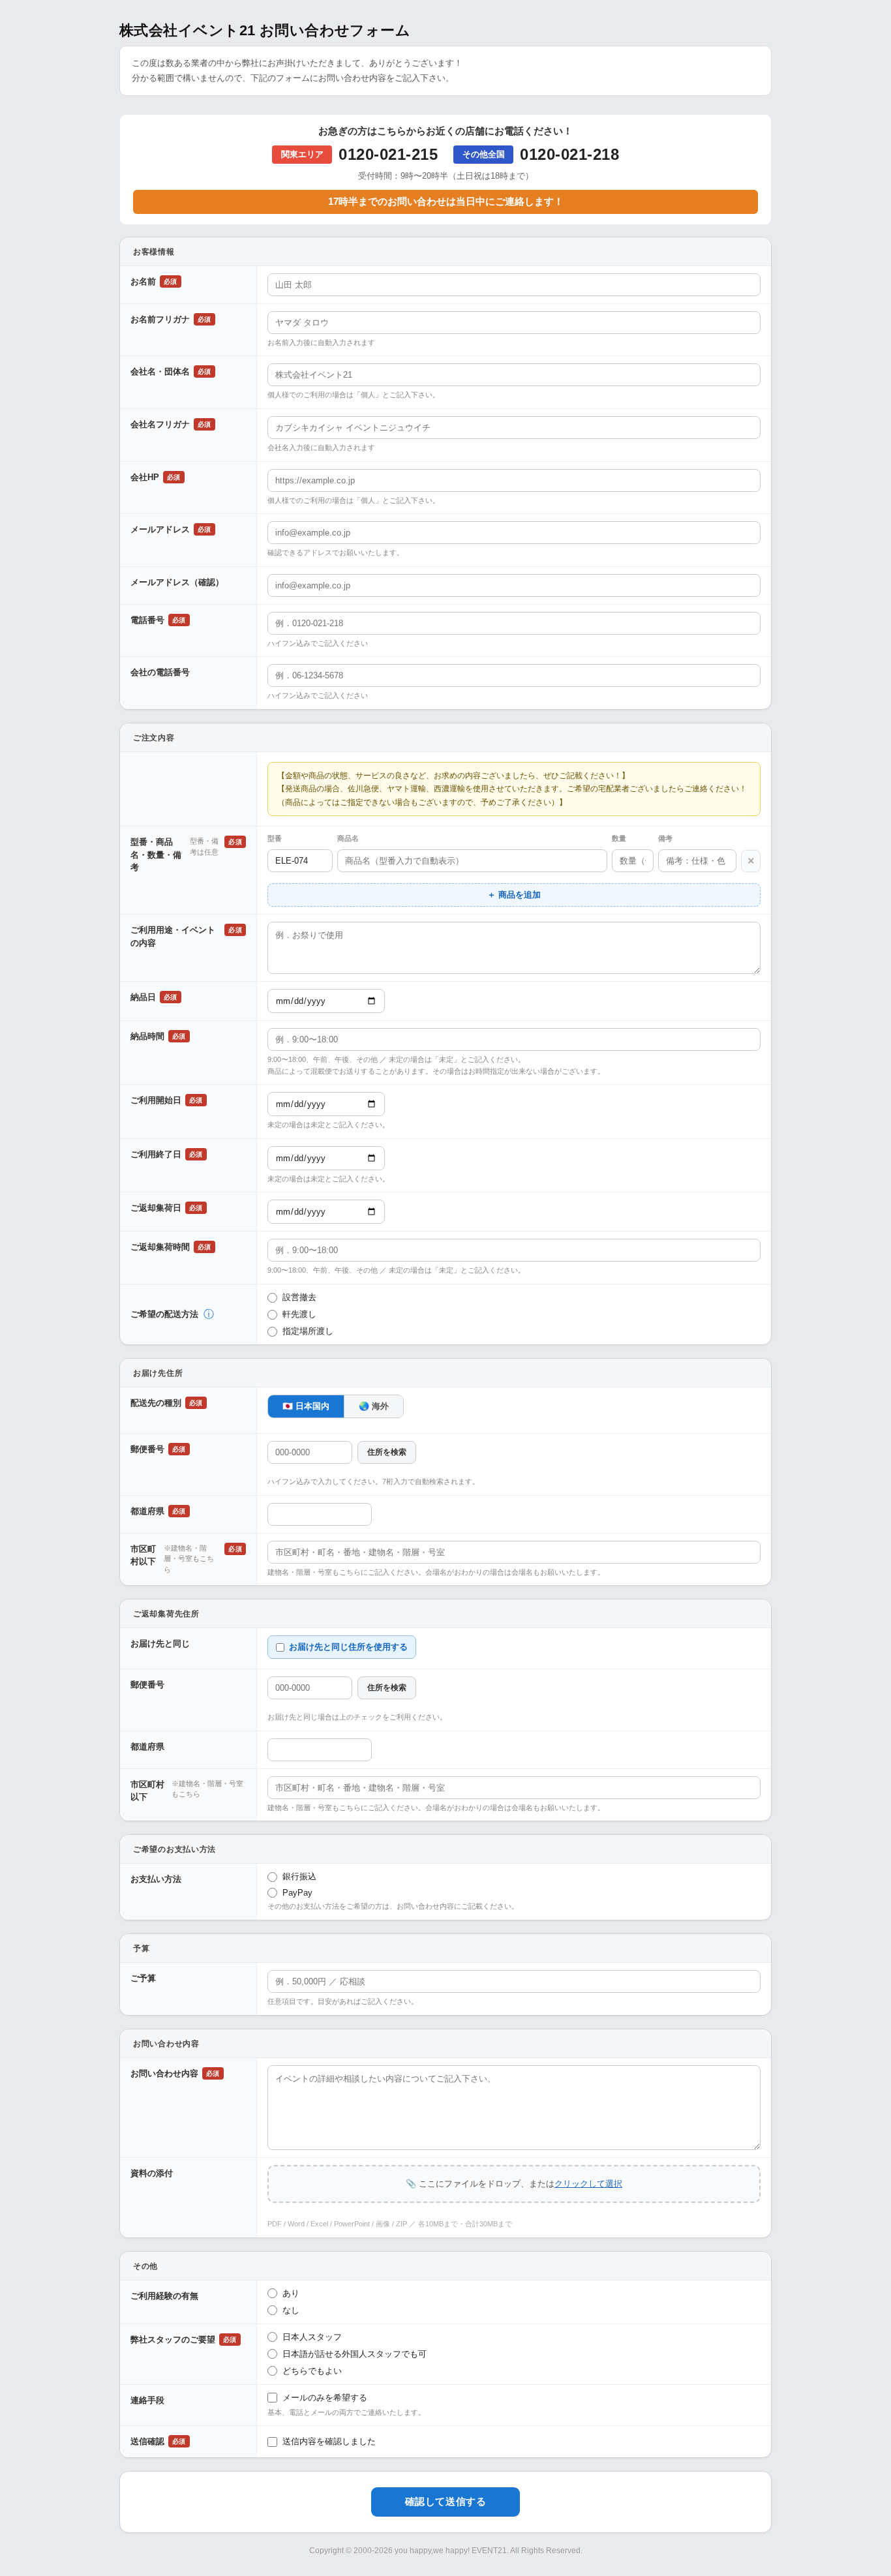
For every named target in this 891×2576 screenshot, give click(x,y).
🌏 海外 (374, 1406)
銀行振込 (299, 1876)
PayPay (297, 1893)
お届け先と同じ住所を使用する (348, 1647)
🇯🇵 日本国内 (306, 1406)
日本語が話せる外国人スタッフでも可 (355, 2354)
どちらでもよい (312, 2371)
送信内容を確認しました (329, 2441)
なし (291, 2310)
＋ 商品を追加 (514, 895)
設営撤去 (299, 1297)
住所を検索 (387, 1452)
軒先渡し (299, 1314)
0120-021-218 (569, 154)
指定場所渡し (308, 1331)
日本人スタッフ (312, 2337)
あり (291, 2293)
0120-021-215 (388, 154)
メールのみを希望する (325, 2398)
